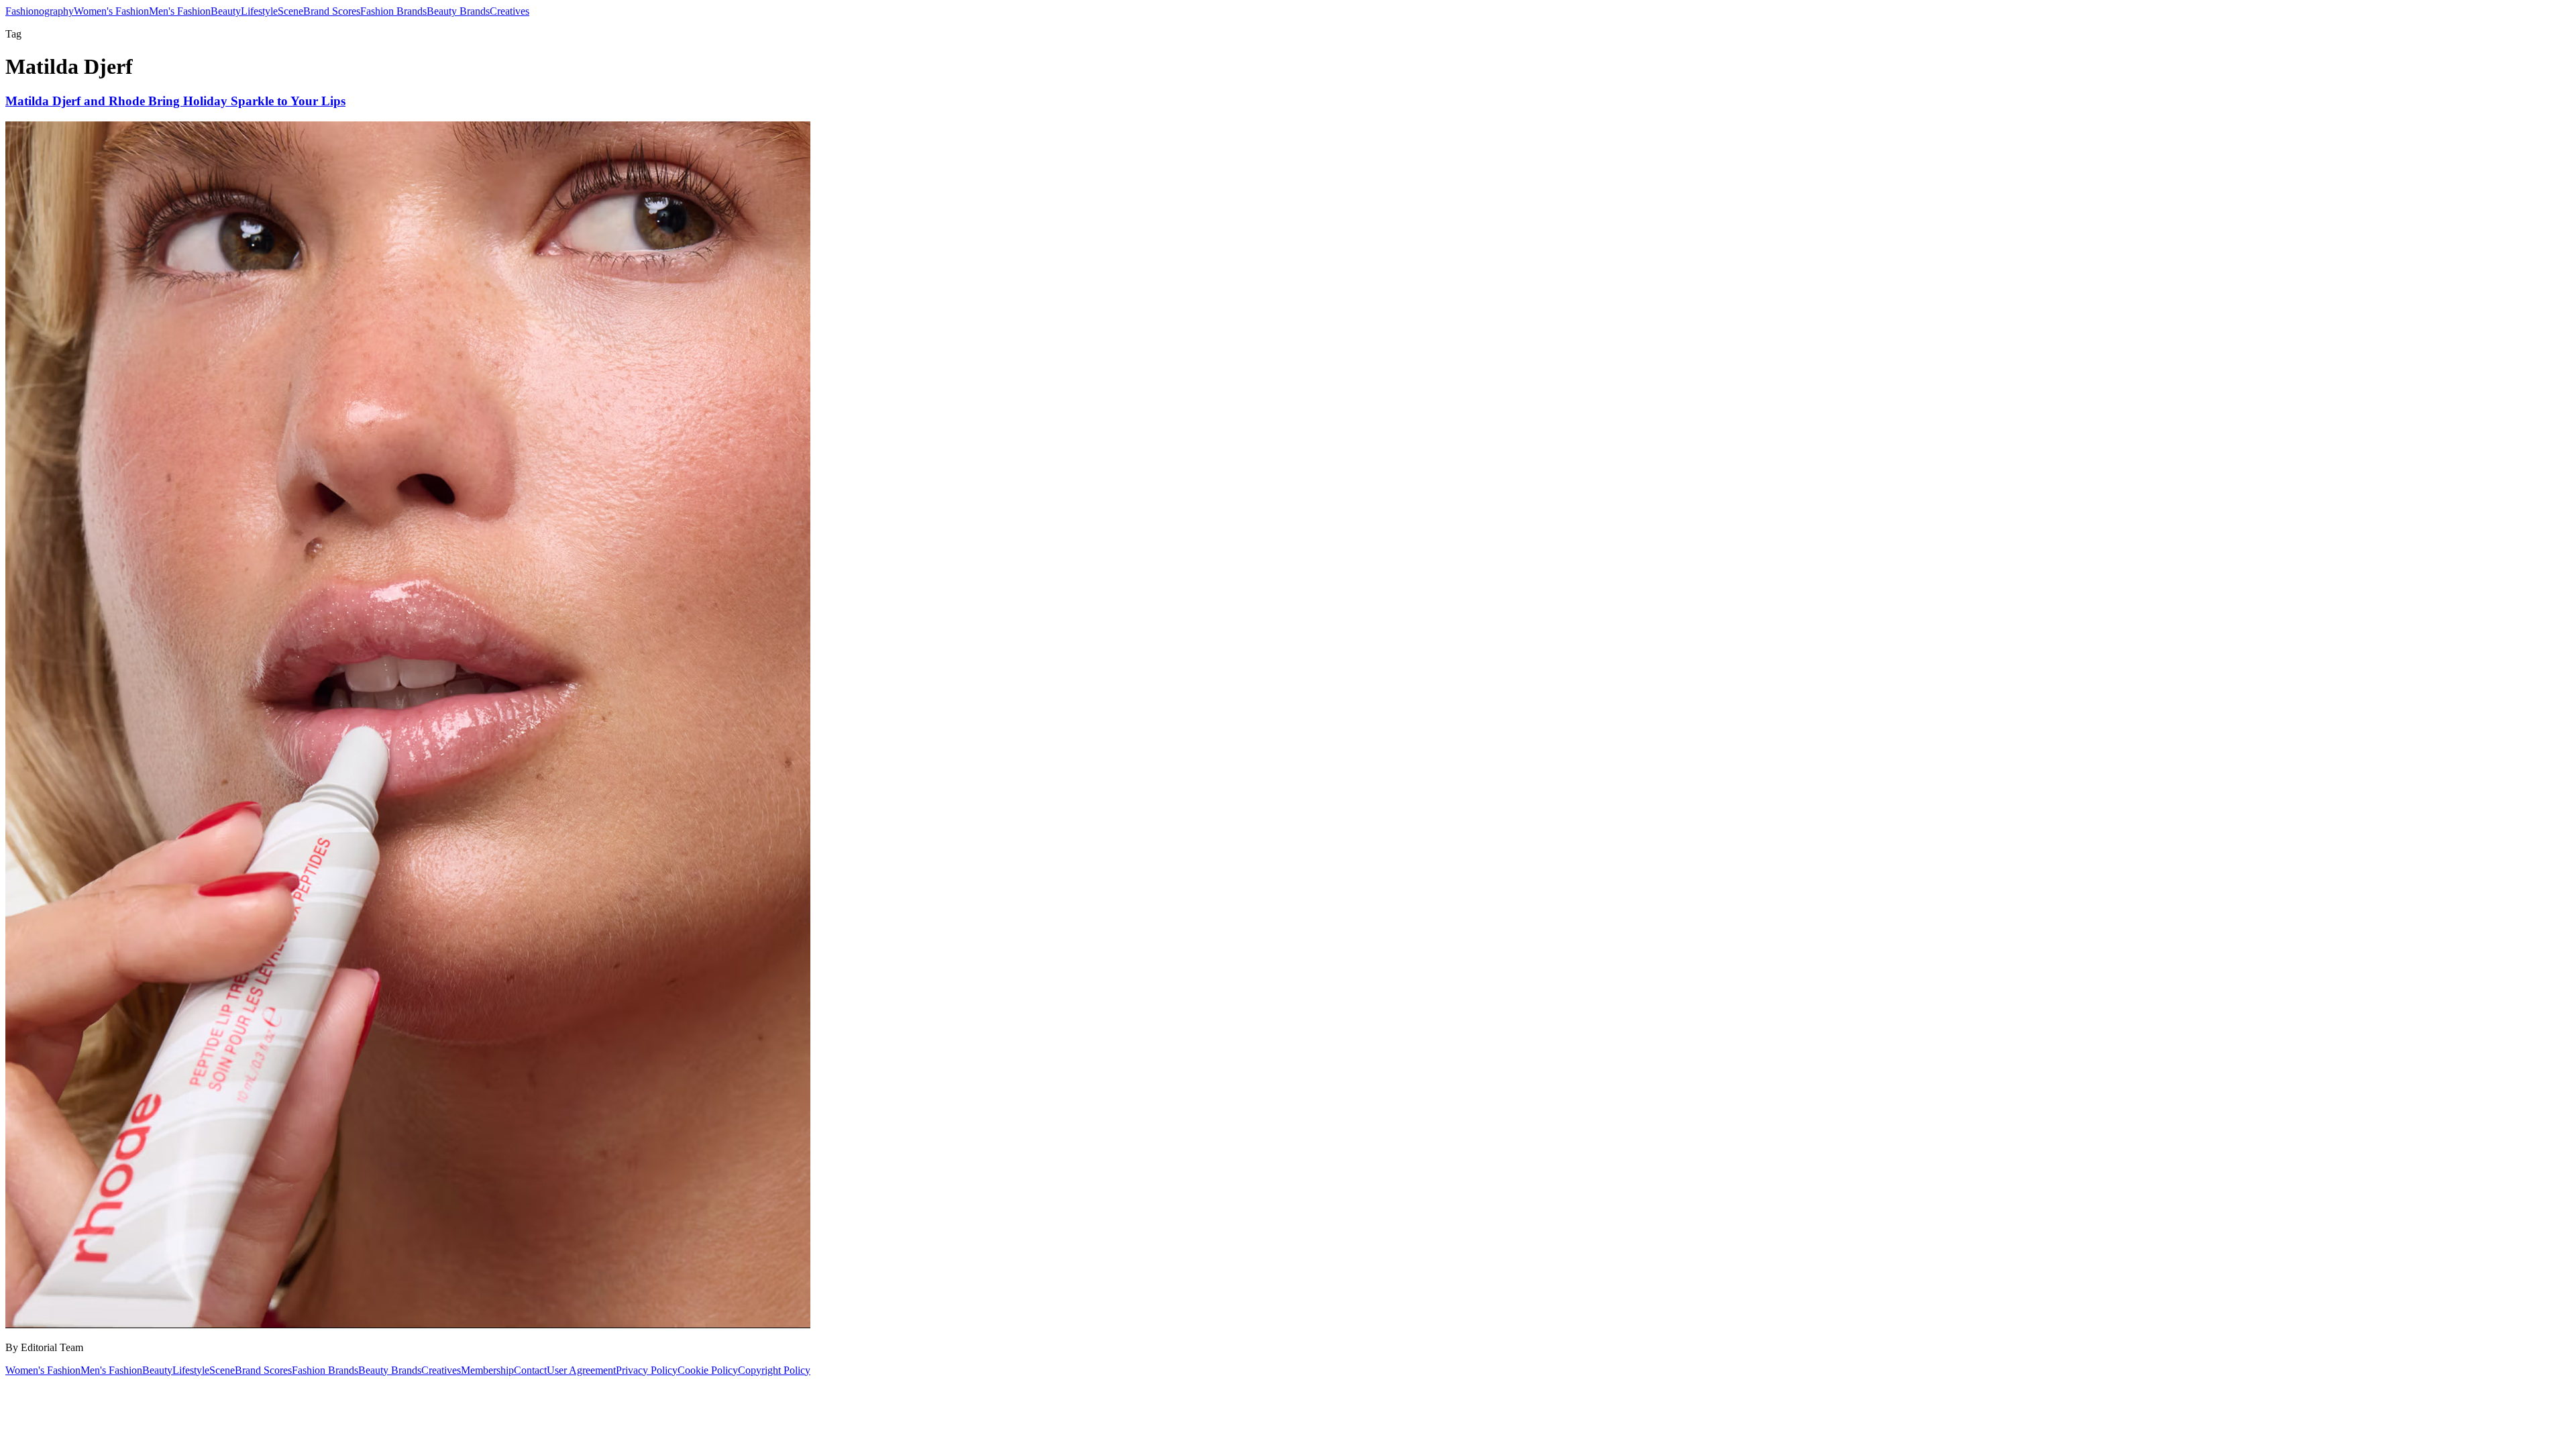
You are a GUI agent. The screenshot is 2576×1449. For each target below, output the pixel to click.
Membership (487, 1370)
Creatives (509, 11)
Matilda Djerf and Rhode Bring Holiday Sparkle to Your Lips (175, 101)
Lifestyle (259, 11)
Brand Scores (332, 11)
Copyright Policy (774, 1370)
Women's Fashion (111, 11)
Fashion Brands (393, 11)
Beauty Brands (458, 11)
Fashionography (40, 11)
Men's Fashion (180, 11)
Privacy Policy (647, 1370)
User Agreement (581, 1370)
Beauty (226, 11)
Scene (290, 11)
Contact (530, 1370)
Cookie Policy (708, 1370)
